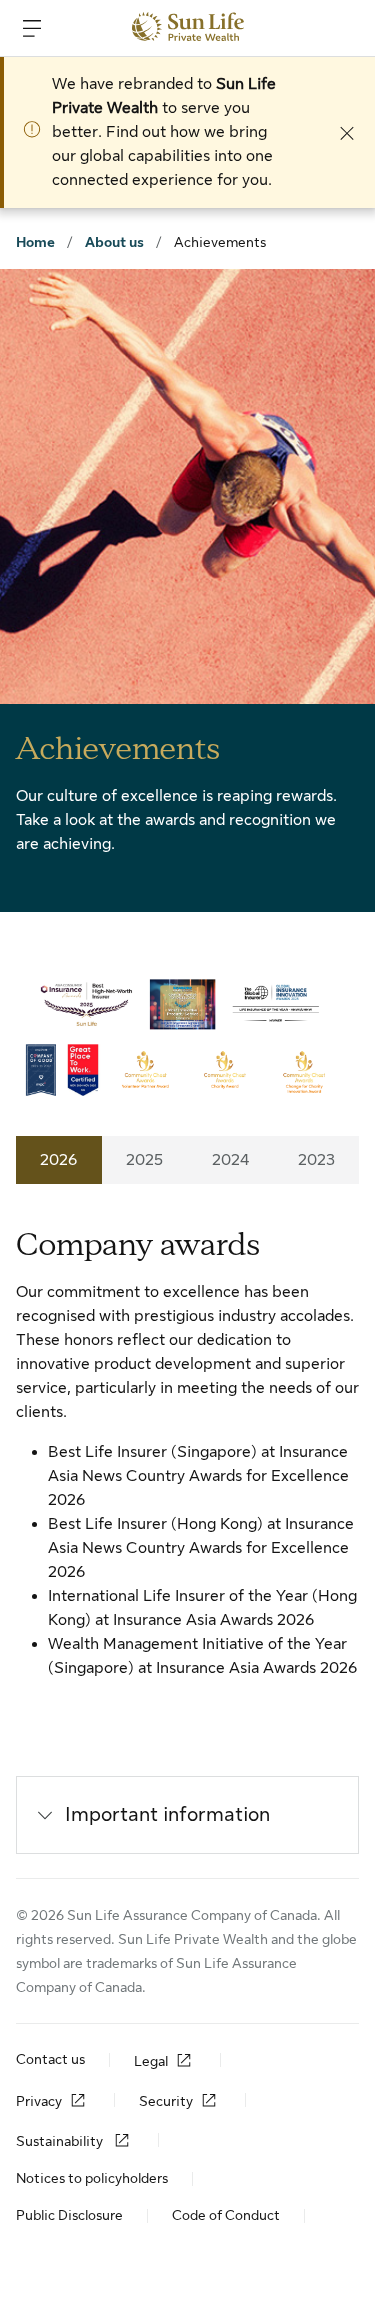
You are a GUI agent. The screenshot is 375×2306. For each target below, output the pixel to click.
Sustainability (61, 2141)
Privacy (39, 2101)
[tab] (59, 1160)
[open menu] (32, 28)
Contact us (50, 2059)
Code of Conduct (226, 2215)
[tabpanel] (187, 1452)
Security (166, 2101)
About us (114, 242)
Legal (151, 2061)
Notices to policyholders (92, 2178)
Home (35, 242)
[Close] (347, 132)
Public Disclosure (69, 2215)
